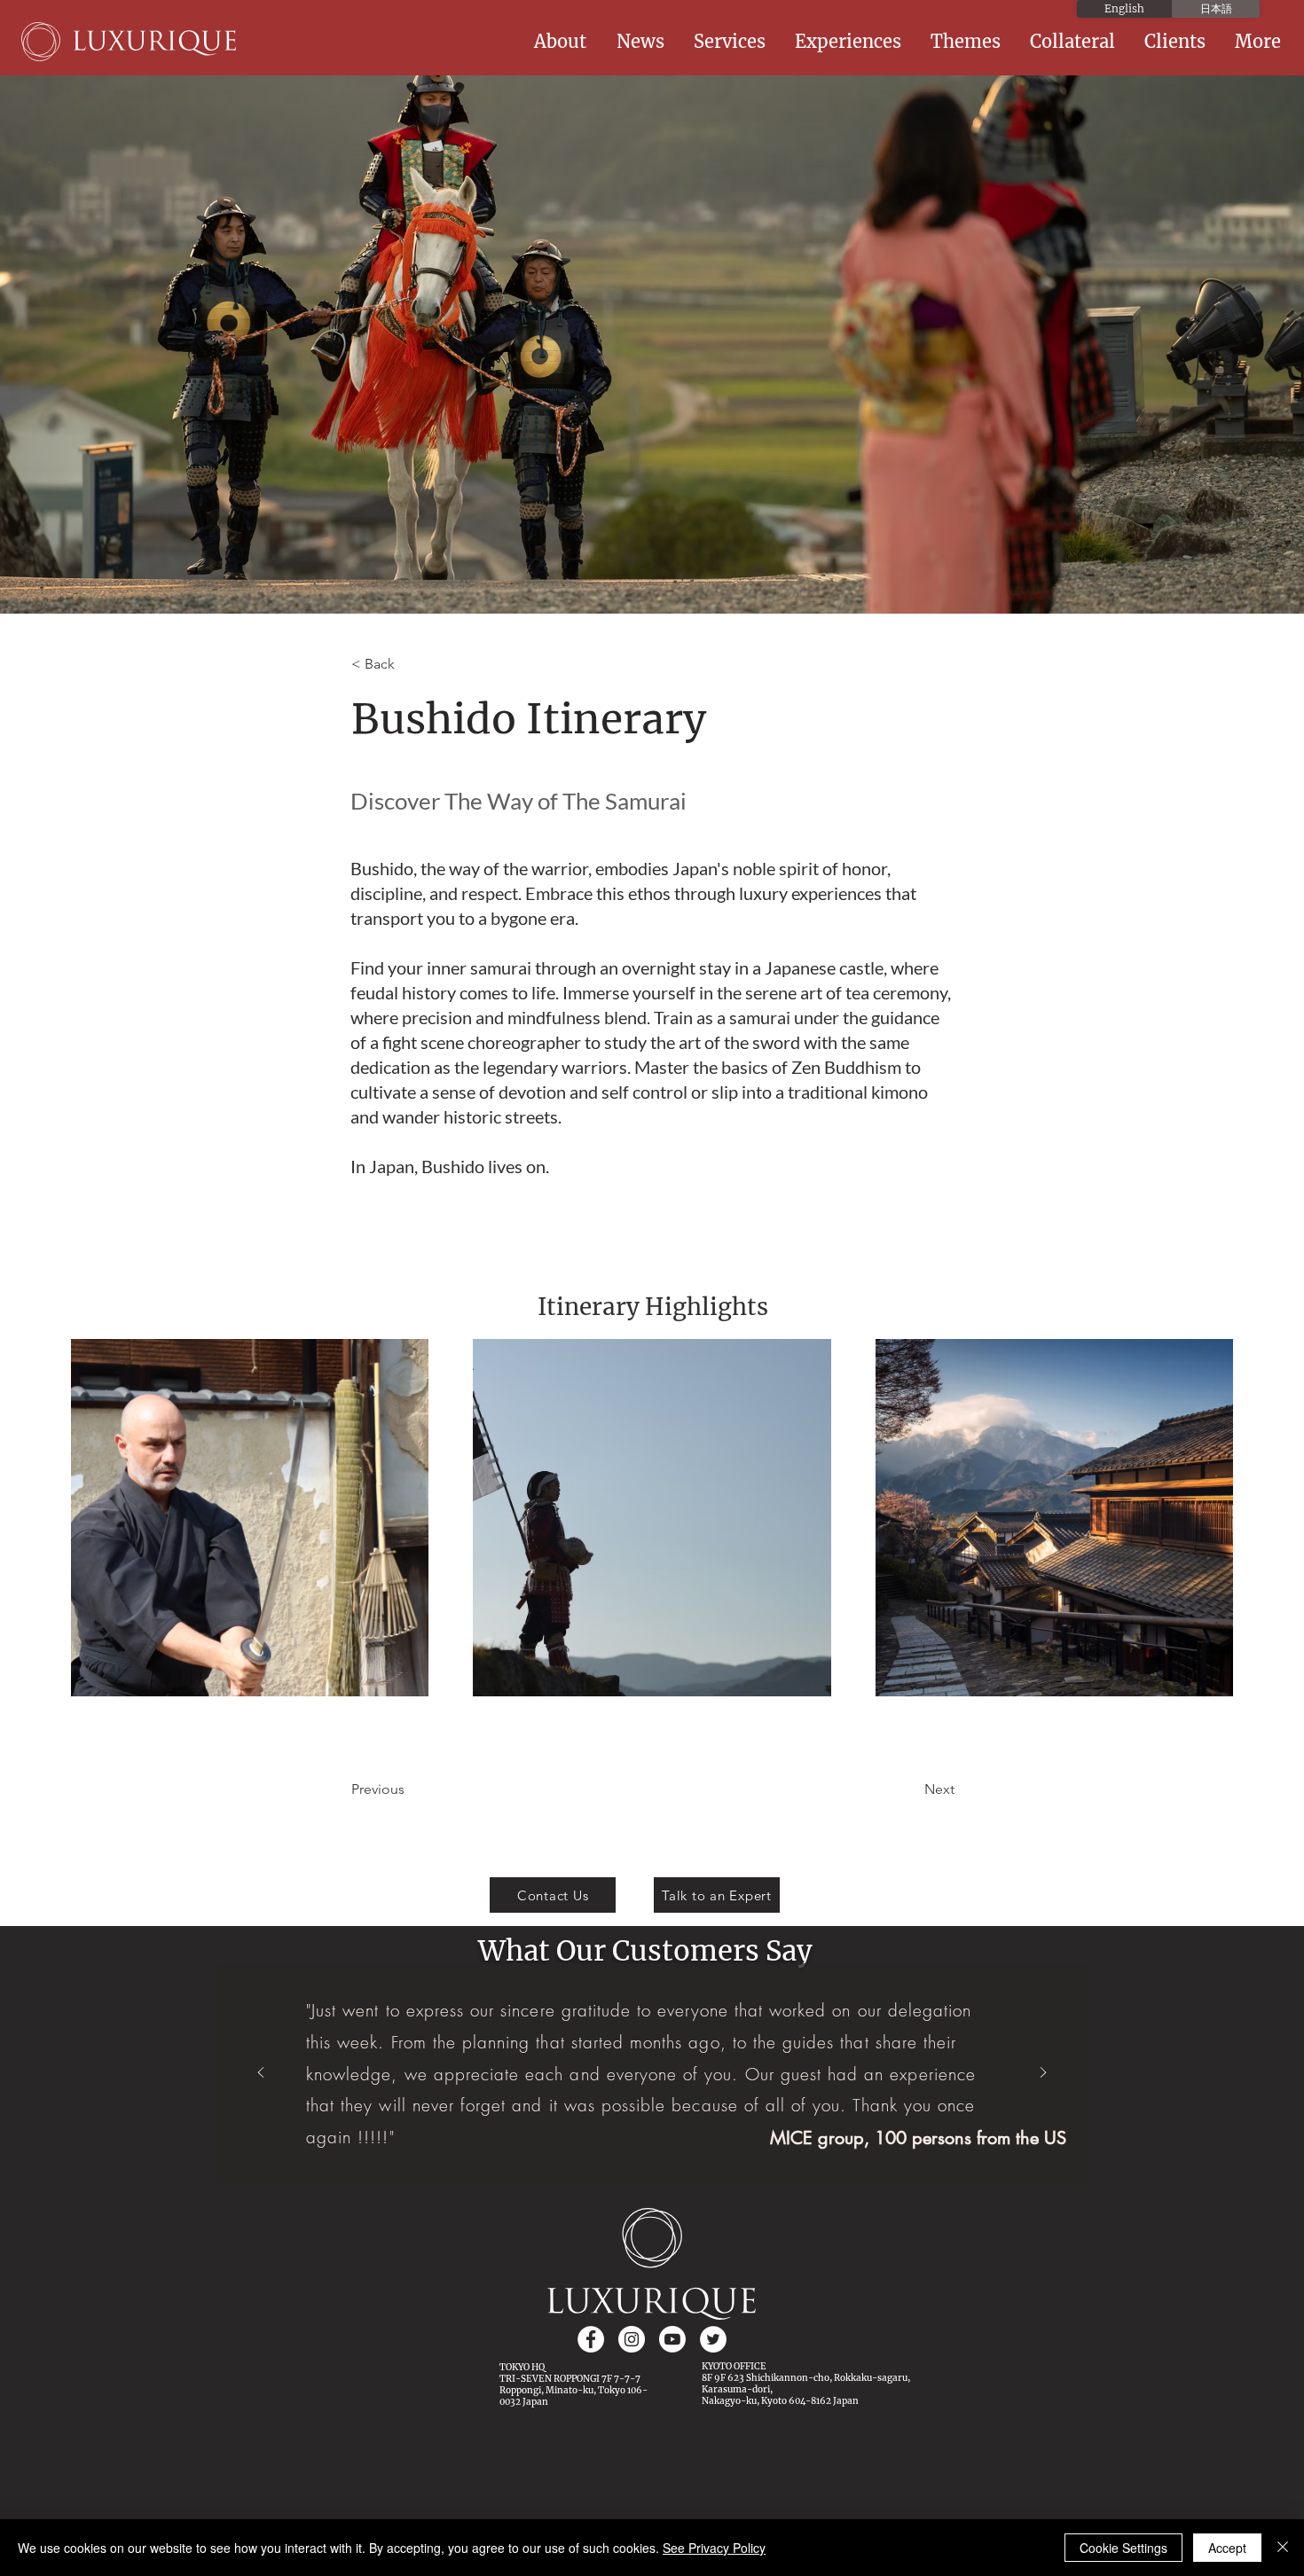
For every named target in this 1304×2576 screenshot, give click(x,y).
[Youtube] (672, 2339)
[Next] (1043, 2074)
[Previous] (261, 2074)
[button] (562, 41)
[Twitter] (713, 2339)
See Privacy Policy (714, 2548)
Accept (1227, 2548)
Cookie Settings (1123, 2548)
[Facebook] (591, 2339)
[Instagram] (632, 2339)
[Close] (1283, 2548)
